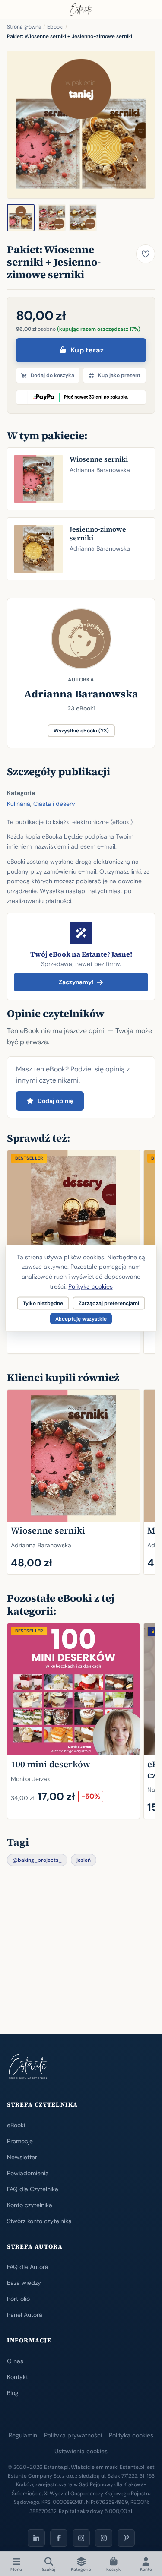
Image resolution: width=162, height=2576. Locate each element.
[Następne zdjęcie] (143, 125)
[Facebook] (59, 2538)
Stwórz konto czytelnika (39, 2221)
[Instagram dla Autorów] (81, 2538)
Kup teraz (87, 350)
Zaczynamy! (76, 982)
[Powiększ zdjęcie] (81, 125)
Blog (13, 2393)
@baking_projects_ (37, 1860)
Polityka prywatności (73, 2435)
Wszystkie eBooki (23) (81, 731)
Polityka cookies (131, 2435)
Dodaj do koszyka (52, 375)
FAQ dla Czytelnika (33, 2189)
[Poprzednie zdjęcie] (19, 125)
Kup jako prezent (119, 375)
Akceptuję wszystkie (81, 1318)
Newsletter (22, 2157)
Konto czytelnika (30, 2205)
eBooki (16, 2125)
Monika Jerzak (30, 1778)
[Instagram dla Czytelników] (104, 2538)
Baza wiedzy (24, 2283)
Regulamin (23, 2435)
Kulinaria (19, 804)
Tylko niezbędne (43, 1303)
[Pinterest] (126, 2538)
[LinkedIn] (36, 2538)
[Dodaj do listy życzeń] (146, 254)
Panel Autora (25, 2315)
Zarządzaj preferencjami (109, 1303)
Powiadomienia (28, 2173)
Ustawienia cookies (81, 2451)
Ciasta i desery (54, 804)
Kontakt (17, 2377)
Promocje (20, 2141)
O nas (15, 2361)
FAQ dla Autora (28, 2267)
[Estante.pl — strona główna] (81, 10)
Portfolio (18, 2299)
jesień (84, 1860)
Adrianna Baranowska (81, 694)
